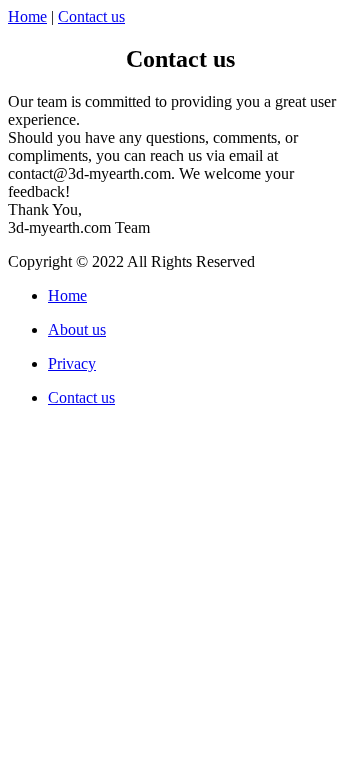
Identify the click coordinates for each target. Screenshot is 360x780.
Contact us (91, 16)
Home (27, 16)
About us (77, 329)
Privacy (72, 363)
